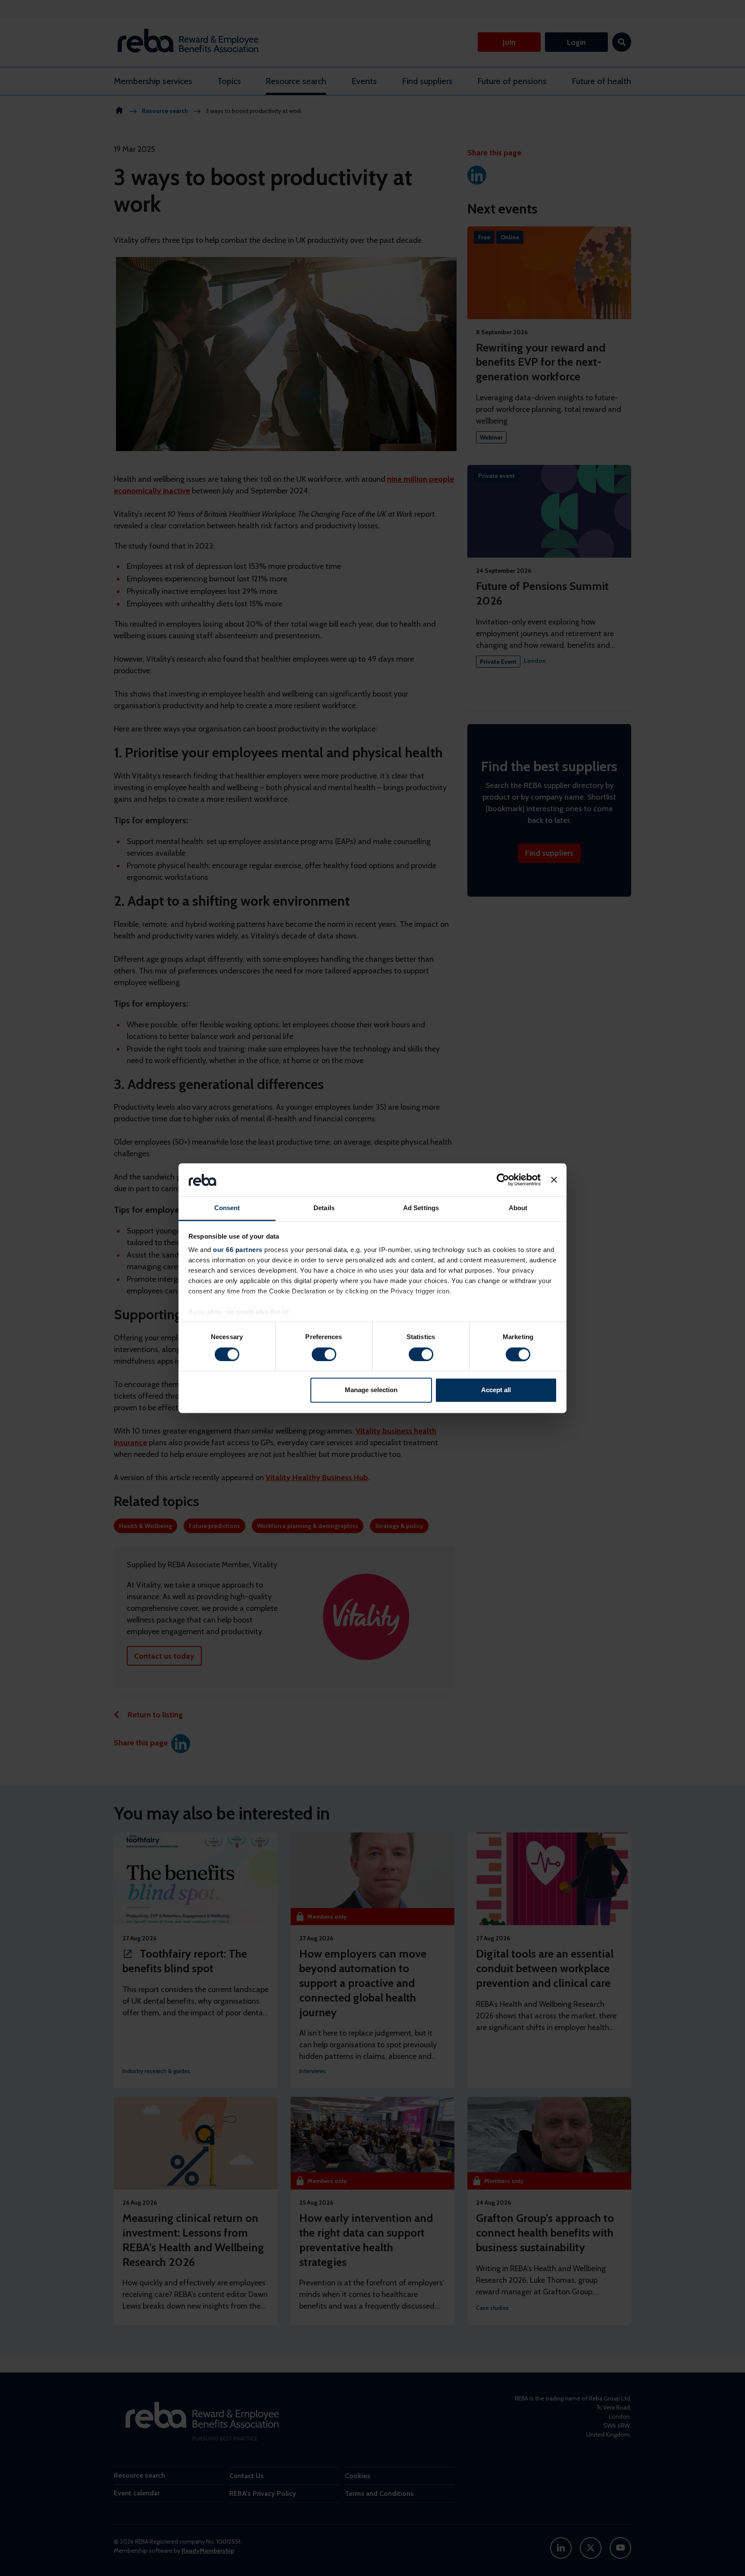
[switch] (324, 1354)
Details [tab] (324, 1208)
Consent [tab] (227, 1208)
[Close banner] (554, 1180)
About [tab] (518, 1208)
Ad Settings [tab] (421, 1208)
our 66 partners (238, 1250)
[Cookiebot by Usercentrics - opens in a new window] (503, 1180)
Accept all (496, 1390)
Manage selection (371, 1390)
